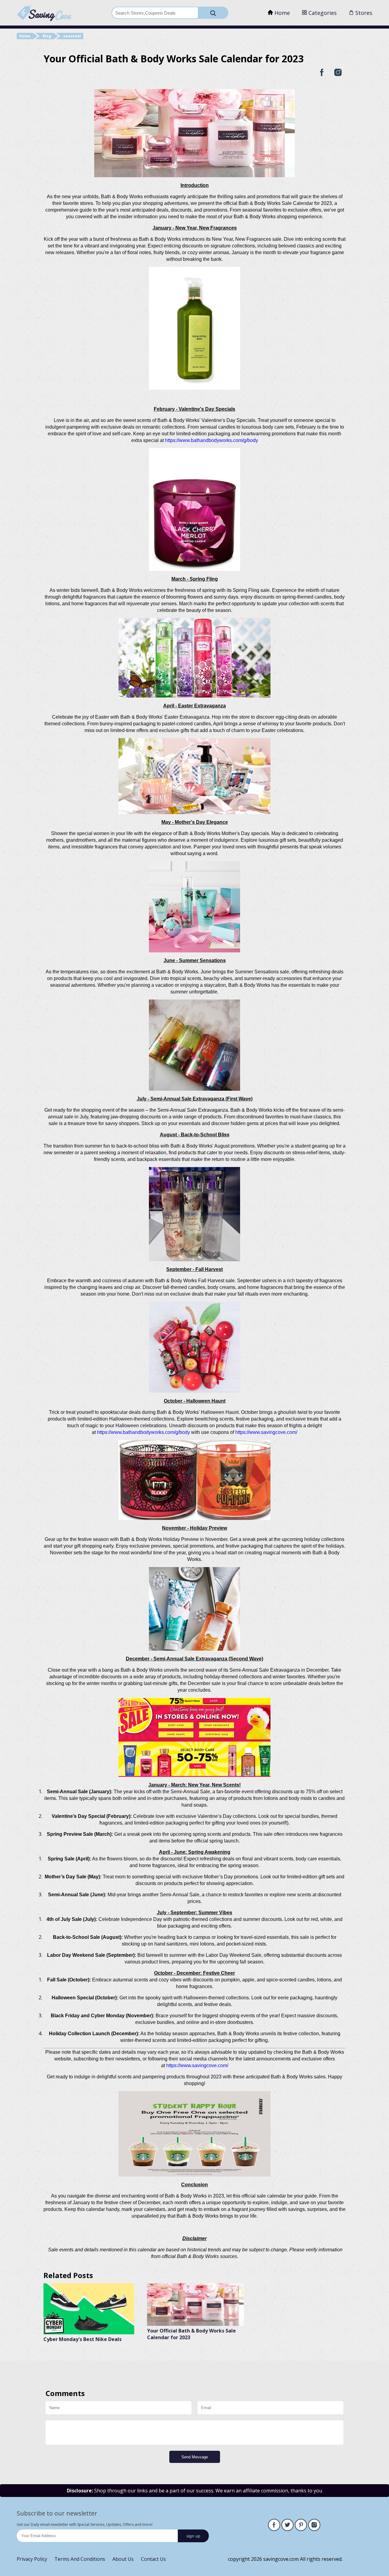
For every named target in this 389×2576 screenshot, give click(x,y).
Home (281, 13)
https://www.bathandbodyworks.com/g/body (212, 440)
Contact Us (153, 2559)
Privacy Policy (32, 2559)
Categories (322, 13)
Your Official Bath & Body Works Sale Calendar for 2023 (191, 2334)
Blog (47, 36)
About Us (123, 2559)
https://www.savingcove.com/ (266, 1432)
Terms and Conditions (80, 2559)
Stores (363, 13)
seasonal (72, 36)
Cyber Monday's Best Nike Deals (83, 2339)
